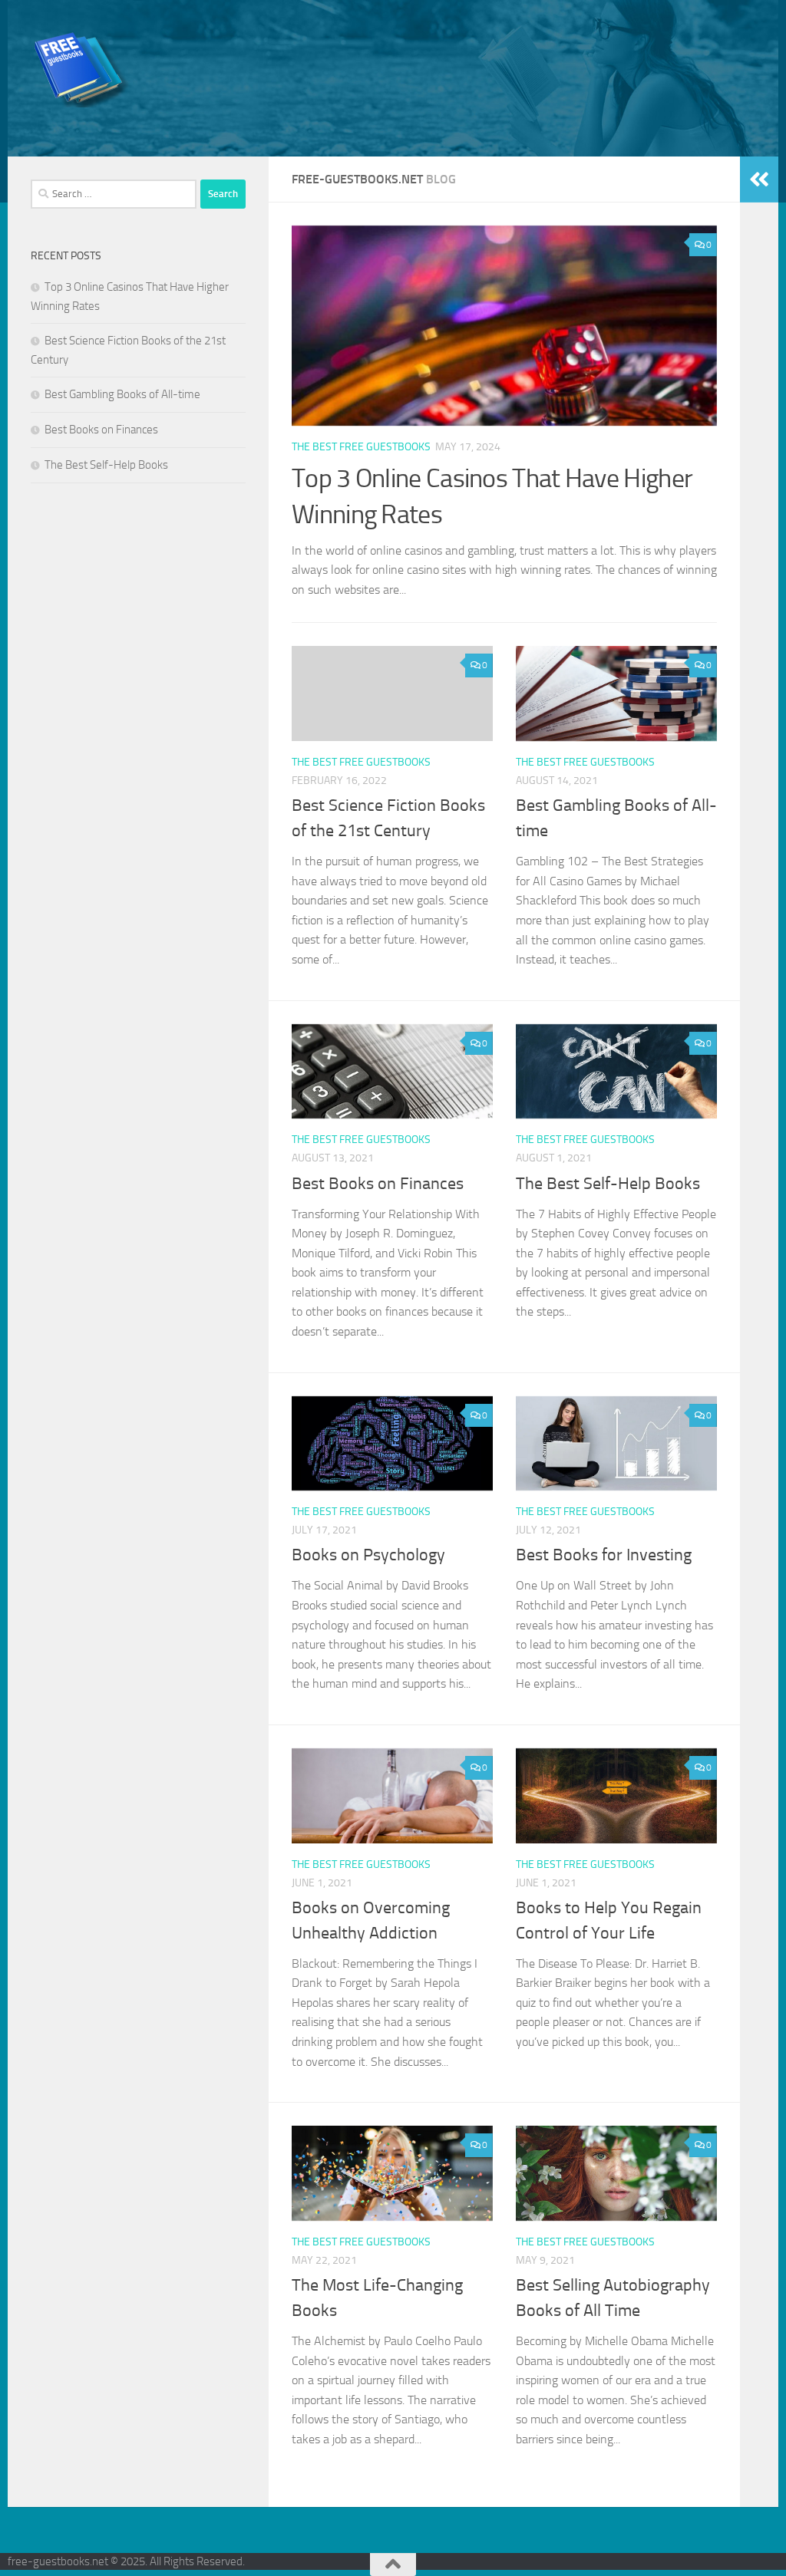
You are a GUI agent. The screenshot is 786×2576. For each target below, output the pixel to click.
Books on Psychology (368, 1555)
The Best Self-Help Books (608, 1184)
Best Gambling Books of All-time (122, 394)
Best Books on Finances (378, 1184)
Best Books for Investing (604, 1555)
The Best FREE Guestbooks (361, 447)
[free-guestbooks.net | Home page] (83, 69)
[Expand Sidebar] (759, 180)
